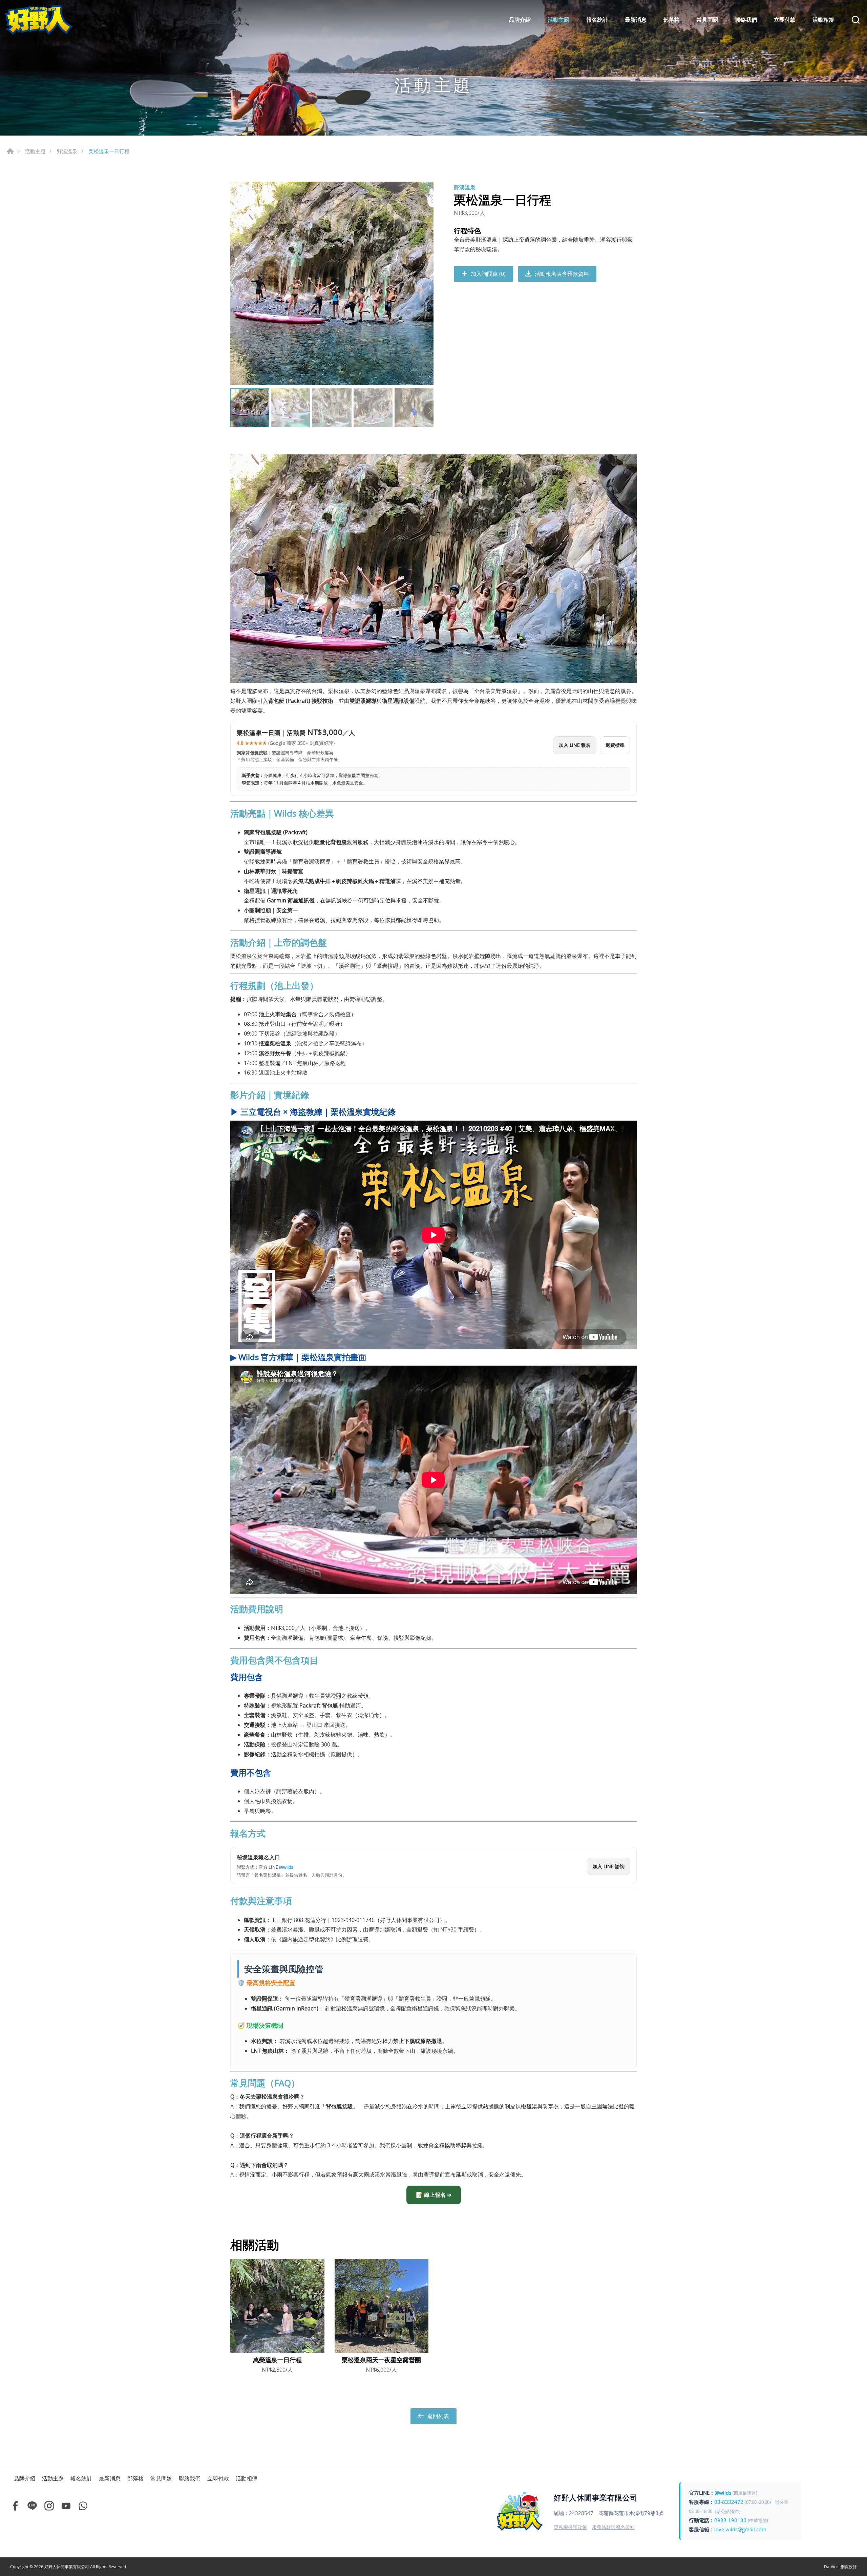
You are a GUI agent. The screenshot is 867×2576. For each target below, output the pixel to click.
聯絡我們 (746, 20)
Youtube (66, 2506)
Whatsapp (83, 2506)
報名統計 (597, 20)
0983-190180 (730, 2520)
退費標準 (615, 745)
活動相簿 (823, 20)
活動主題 (558, 20)
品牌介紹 (520, 20)
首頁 (10, 151)
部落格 (672, 20)
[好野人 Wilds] (39, 20)
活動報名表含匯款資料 (562, 274)
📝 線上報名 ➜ (434, 2195)
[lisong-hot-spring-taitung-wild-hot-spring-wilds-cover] (332, 283)
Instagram (49, 2506)
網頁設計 (849, 2567)
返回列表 (438, 2416)
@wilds (723, 2493)
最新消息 (636, 20)
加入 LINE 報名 (575, 745)
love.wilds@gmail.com (740, 2529)
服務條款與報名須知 (613, 2527)
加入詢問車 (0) (488, 274)
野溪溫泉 (67, 151)
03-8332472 (729, 2502)
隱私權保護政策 (570, 2527)
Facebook (15, 2506)
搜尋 (856, 20)
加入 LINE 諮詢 (609, 1866)
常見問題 (707, 20)
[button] (428, 411)
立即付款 (785, 20)
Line (32, 2506)
